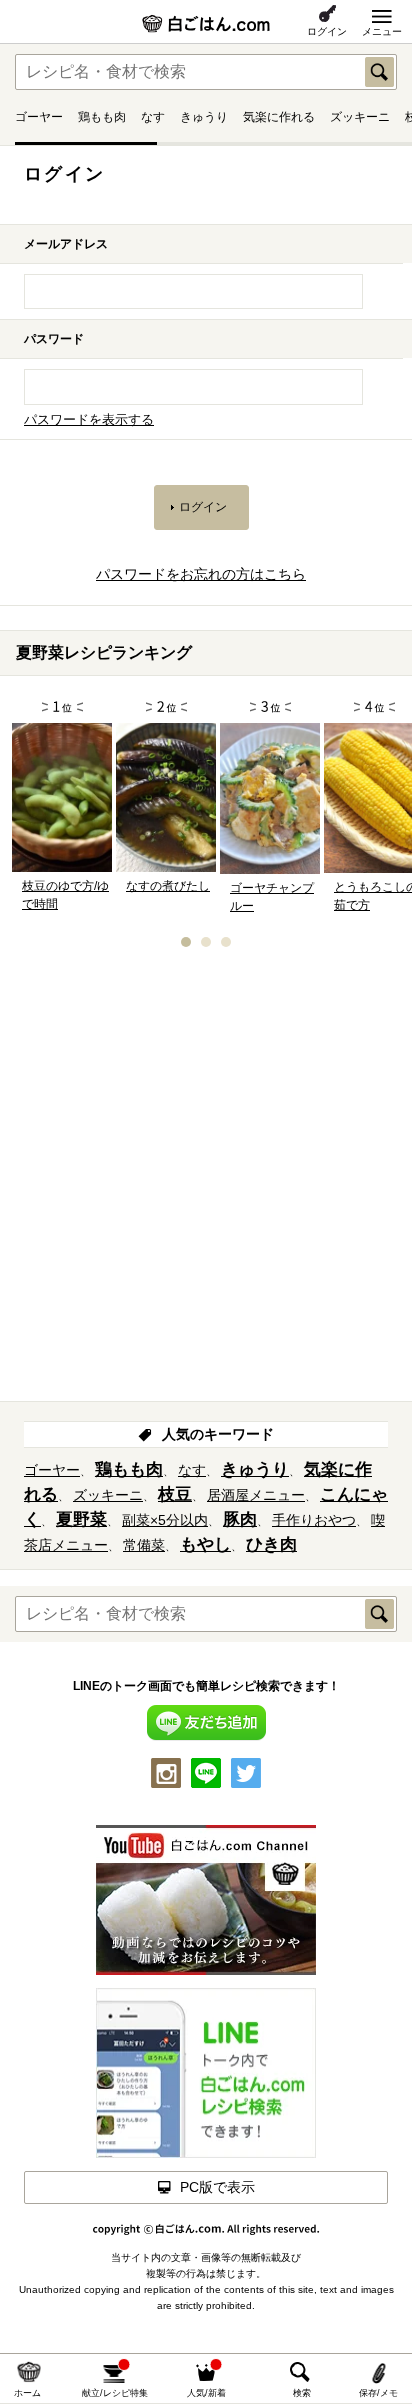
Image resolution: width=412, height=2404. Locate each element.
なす (153, 117)
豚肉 (240, 1519)
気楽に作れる (279, 117)
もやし (205, 1544)
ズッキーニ (360, 117)
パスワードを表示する (89, 420)
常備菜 (144, 1545)
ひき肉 (271, 1544)
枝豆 (175, 1494)
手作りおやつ (314, 1520)
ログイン (327, 31)
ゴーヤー (39, 117)
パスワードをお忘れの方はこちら (201, 574)
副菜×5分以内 (165, 1520)
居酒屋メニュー (256, 1495)
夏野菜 (81, 1519)
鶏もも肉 (102, 117)
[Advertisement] (206, 1181)
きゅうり (204, 117)
